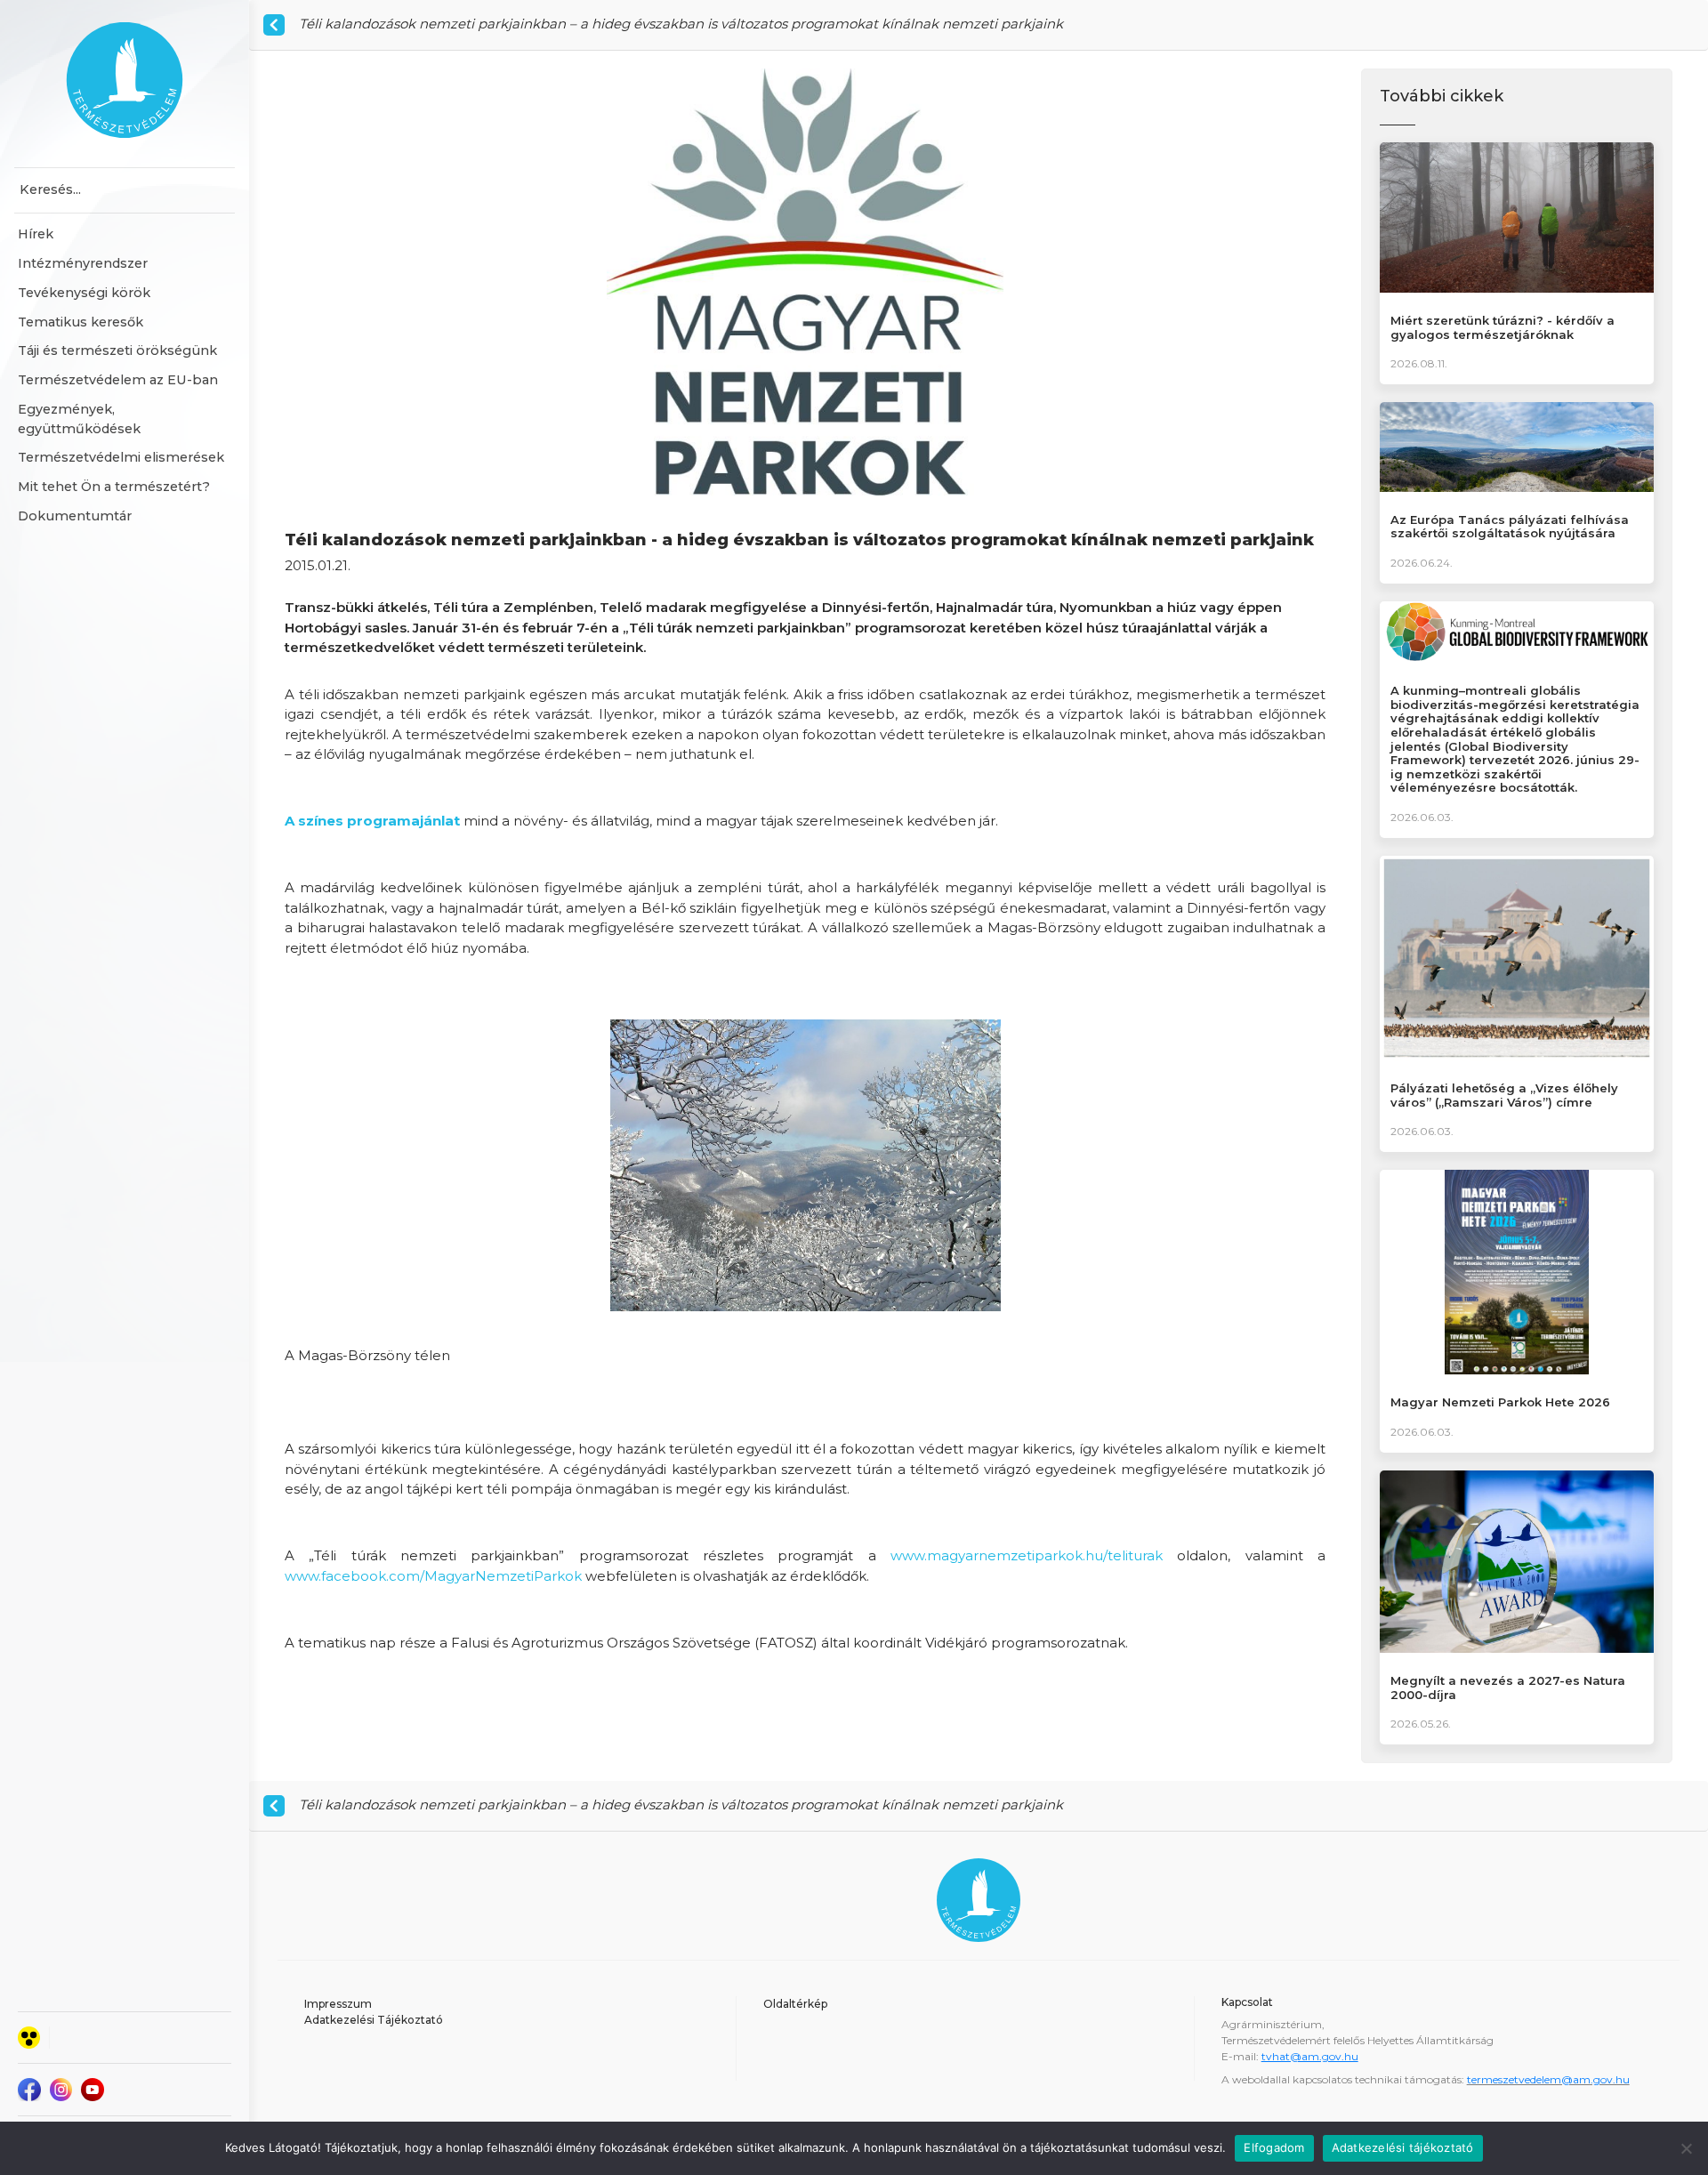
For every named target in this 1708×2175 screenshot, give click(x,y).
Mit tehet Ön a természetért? (114, 487)
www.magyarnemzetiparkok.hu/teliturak (1027, 1555)
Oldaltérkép (795, 2004)
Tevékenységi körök (84, 293)
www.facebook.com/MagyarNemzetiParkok (433, 1576)
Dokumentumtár (75, 516)
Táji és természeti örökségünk (117, 350)
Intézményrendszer (83, 263)
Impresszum (338, 2004)
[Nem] (1686, 2148)
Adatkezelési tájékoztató (1403, 2147)
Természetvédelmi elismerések (121, 457)
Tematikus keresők (81, 322)
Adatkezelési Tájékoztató (374, 2020)
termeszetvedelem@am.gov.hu (1548, 2079)
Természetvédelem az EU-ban (118, 380)
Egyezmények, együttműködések (79, 419)
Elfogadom (1274, 2147)
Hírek (36, 234)
